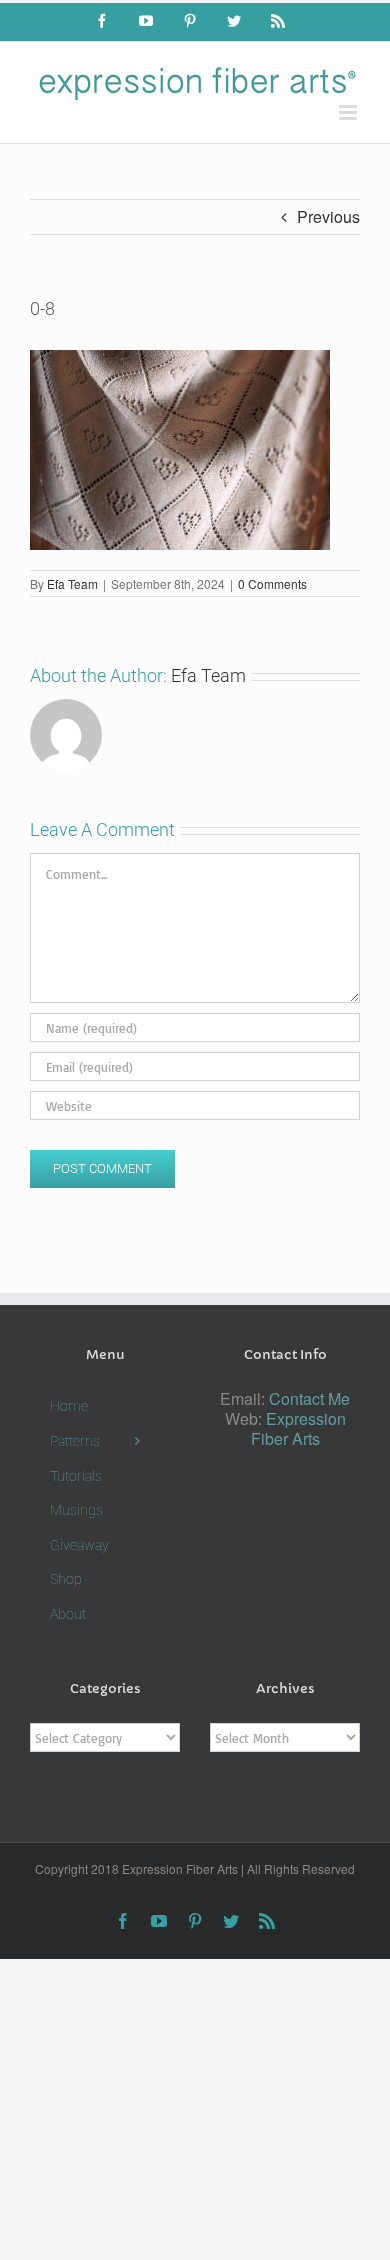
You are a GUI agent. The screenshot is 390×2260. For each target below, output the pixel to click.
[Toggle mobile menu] (349, 112)
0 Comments (272, 583)
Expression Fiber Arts (298, 1428)
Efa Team (72, 583)
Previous (328, 216)
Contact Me (309, 1398)
